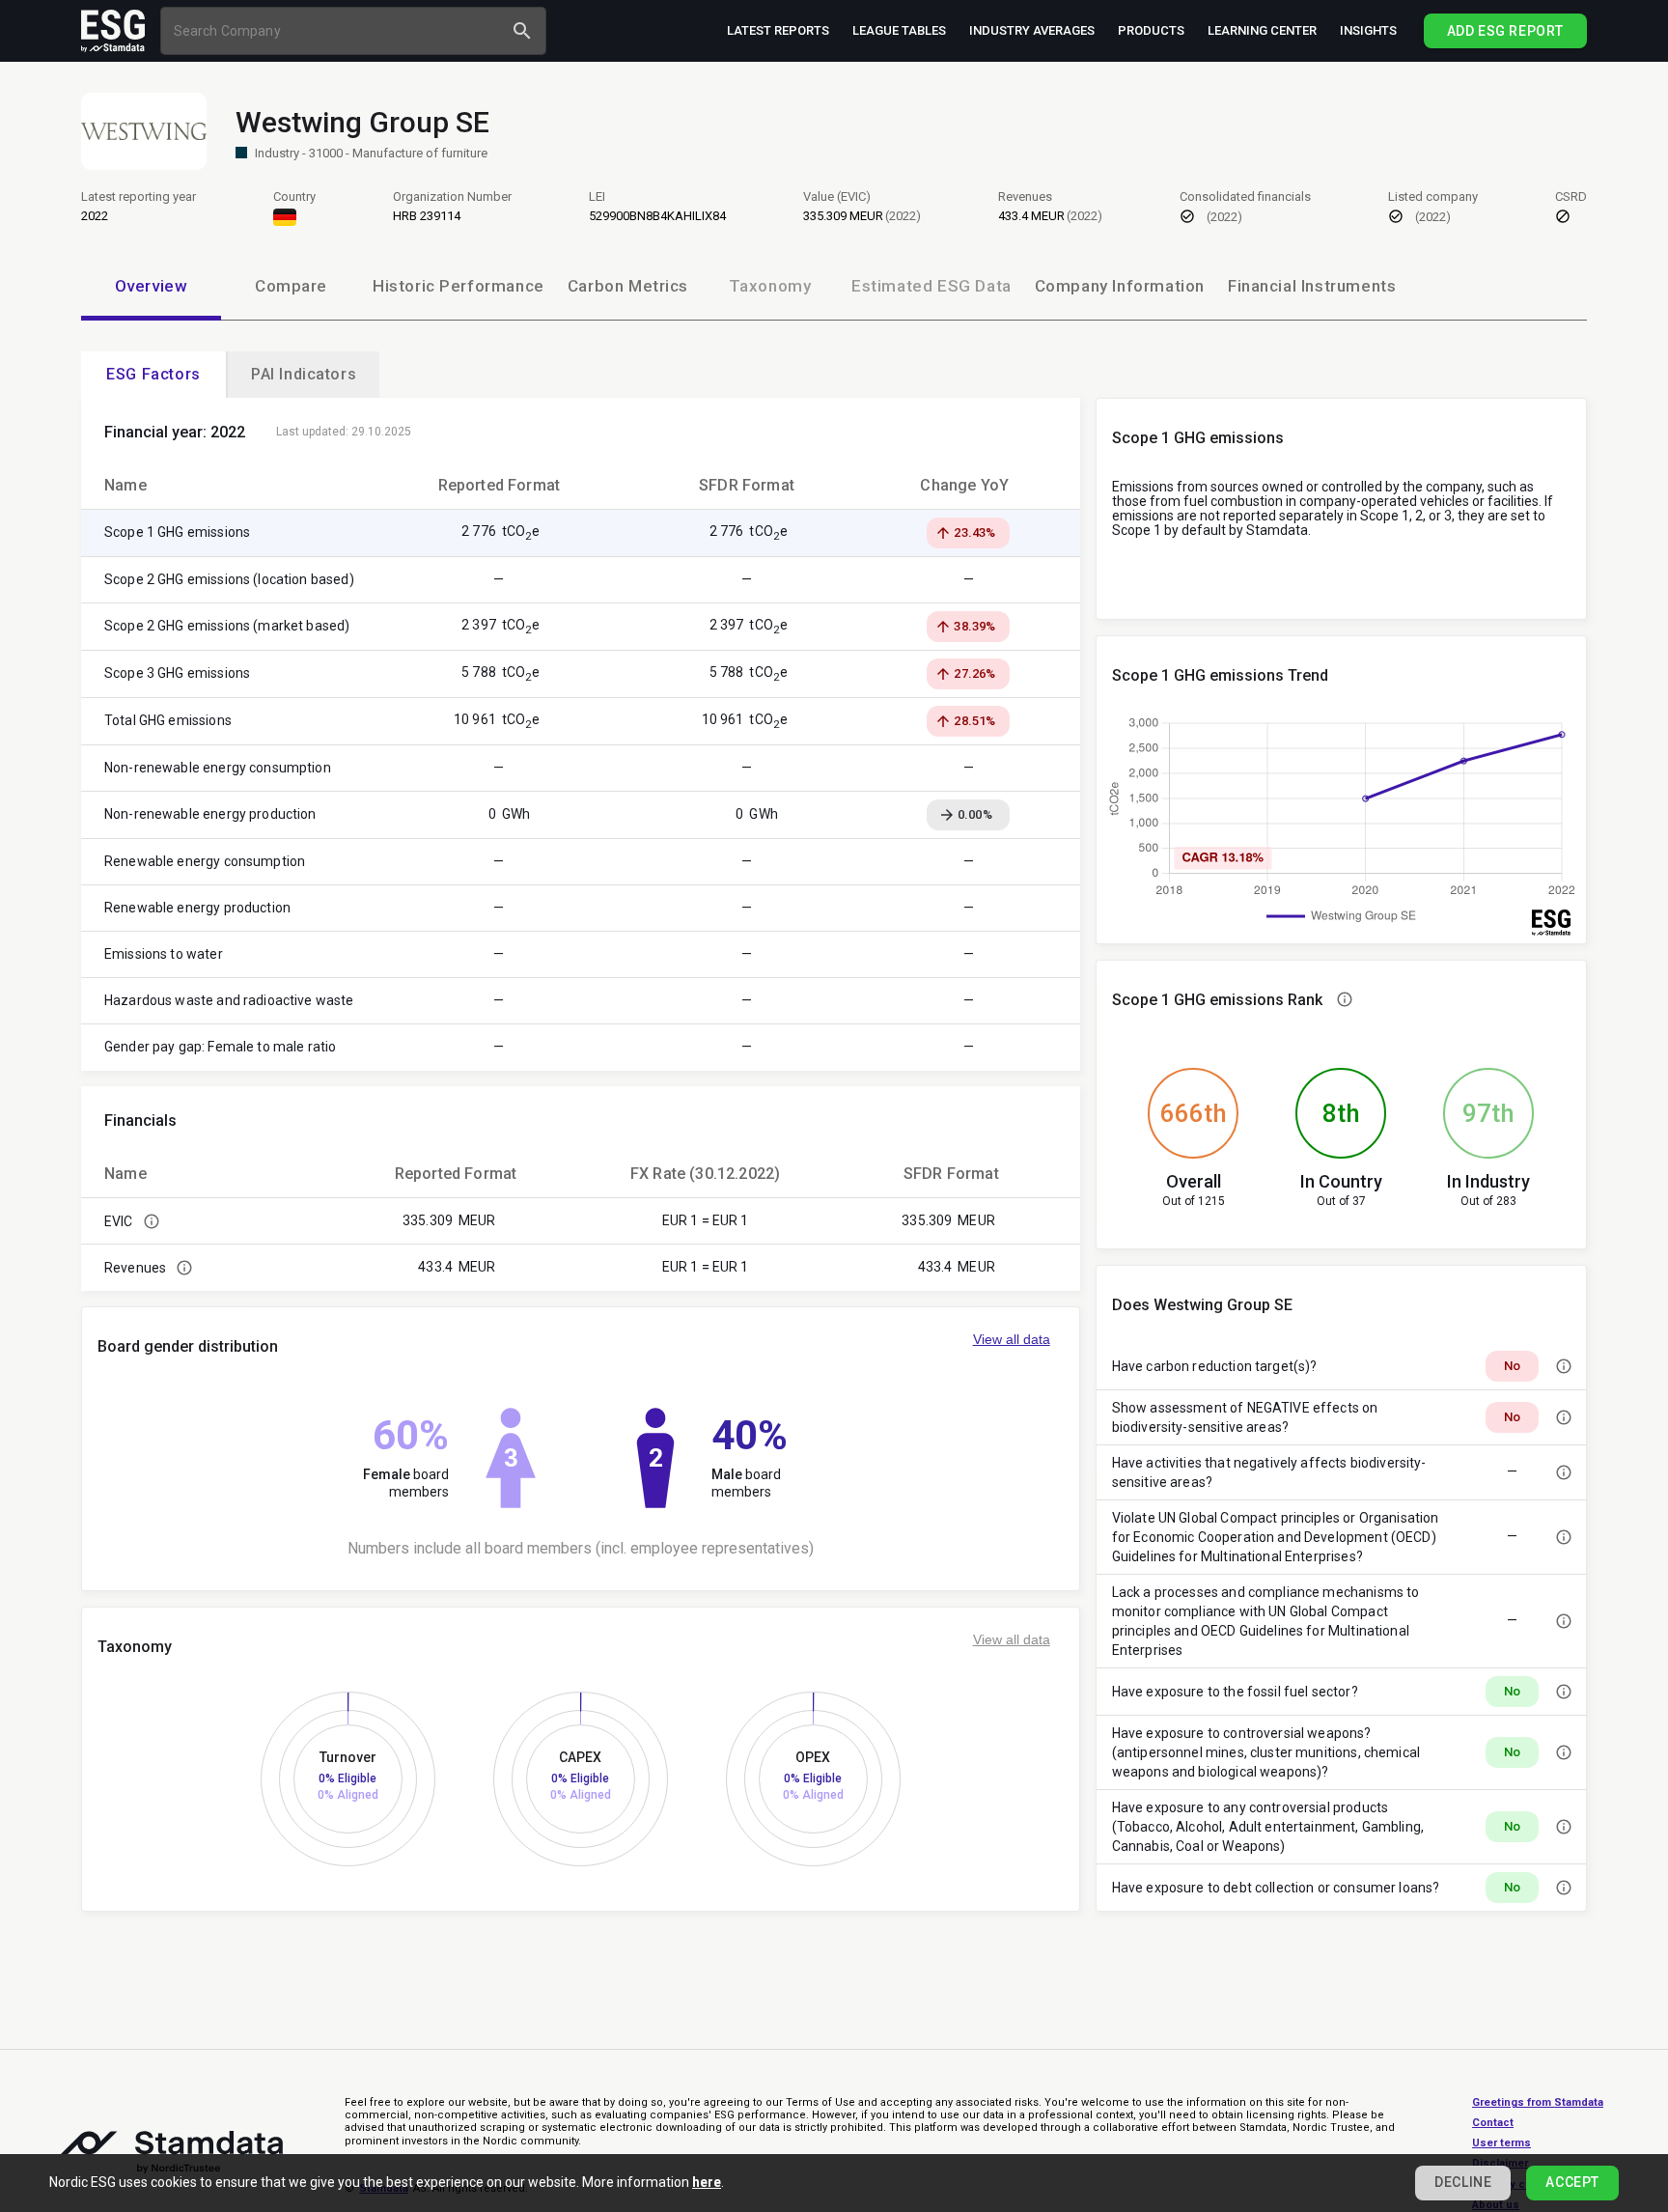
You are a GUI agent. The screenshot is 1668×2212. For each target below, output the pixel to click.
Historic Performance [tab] (459, 286)
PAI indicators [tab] (304, 374)
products (1151, 30)
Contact (1493, 2123)
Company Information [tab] (1120, 286)
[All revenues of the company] (184, 1268)
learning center (1262, 30)
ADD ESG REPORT (1505, 31)
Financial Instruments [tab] (1312, 286)
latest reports (778, 30)
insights (1368, 30)
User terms (1501, 2143)
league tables (899, 30)
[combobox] (334, 30)
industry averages (1032, 30)
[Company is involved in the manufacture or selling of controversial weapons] (1564, 1752)
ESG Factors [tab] (153, 374)
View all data (1012, 1339)
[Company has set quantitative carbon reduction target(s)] (1564, 1366)
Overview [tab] (152, 286)
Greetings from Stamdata (1538, 2102)
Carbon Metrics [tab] (628, 286)
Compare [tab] (291, 286)
